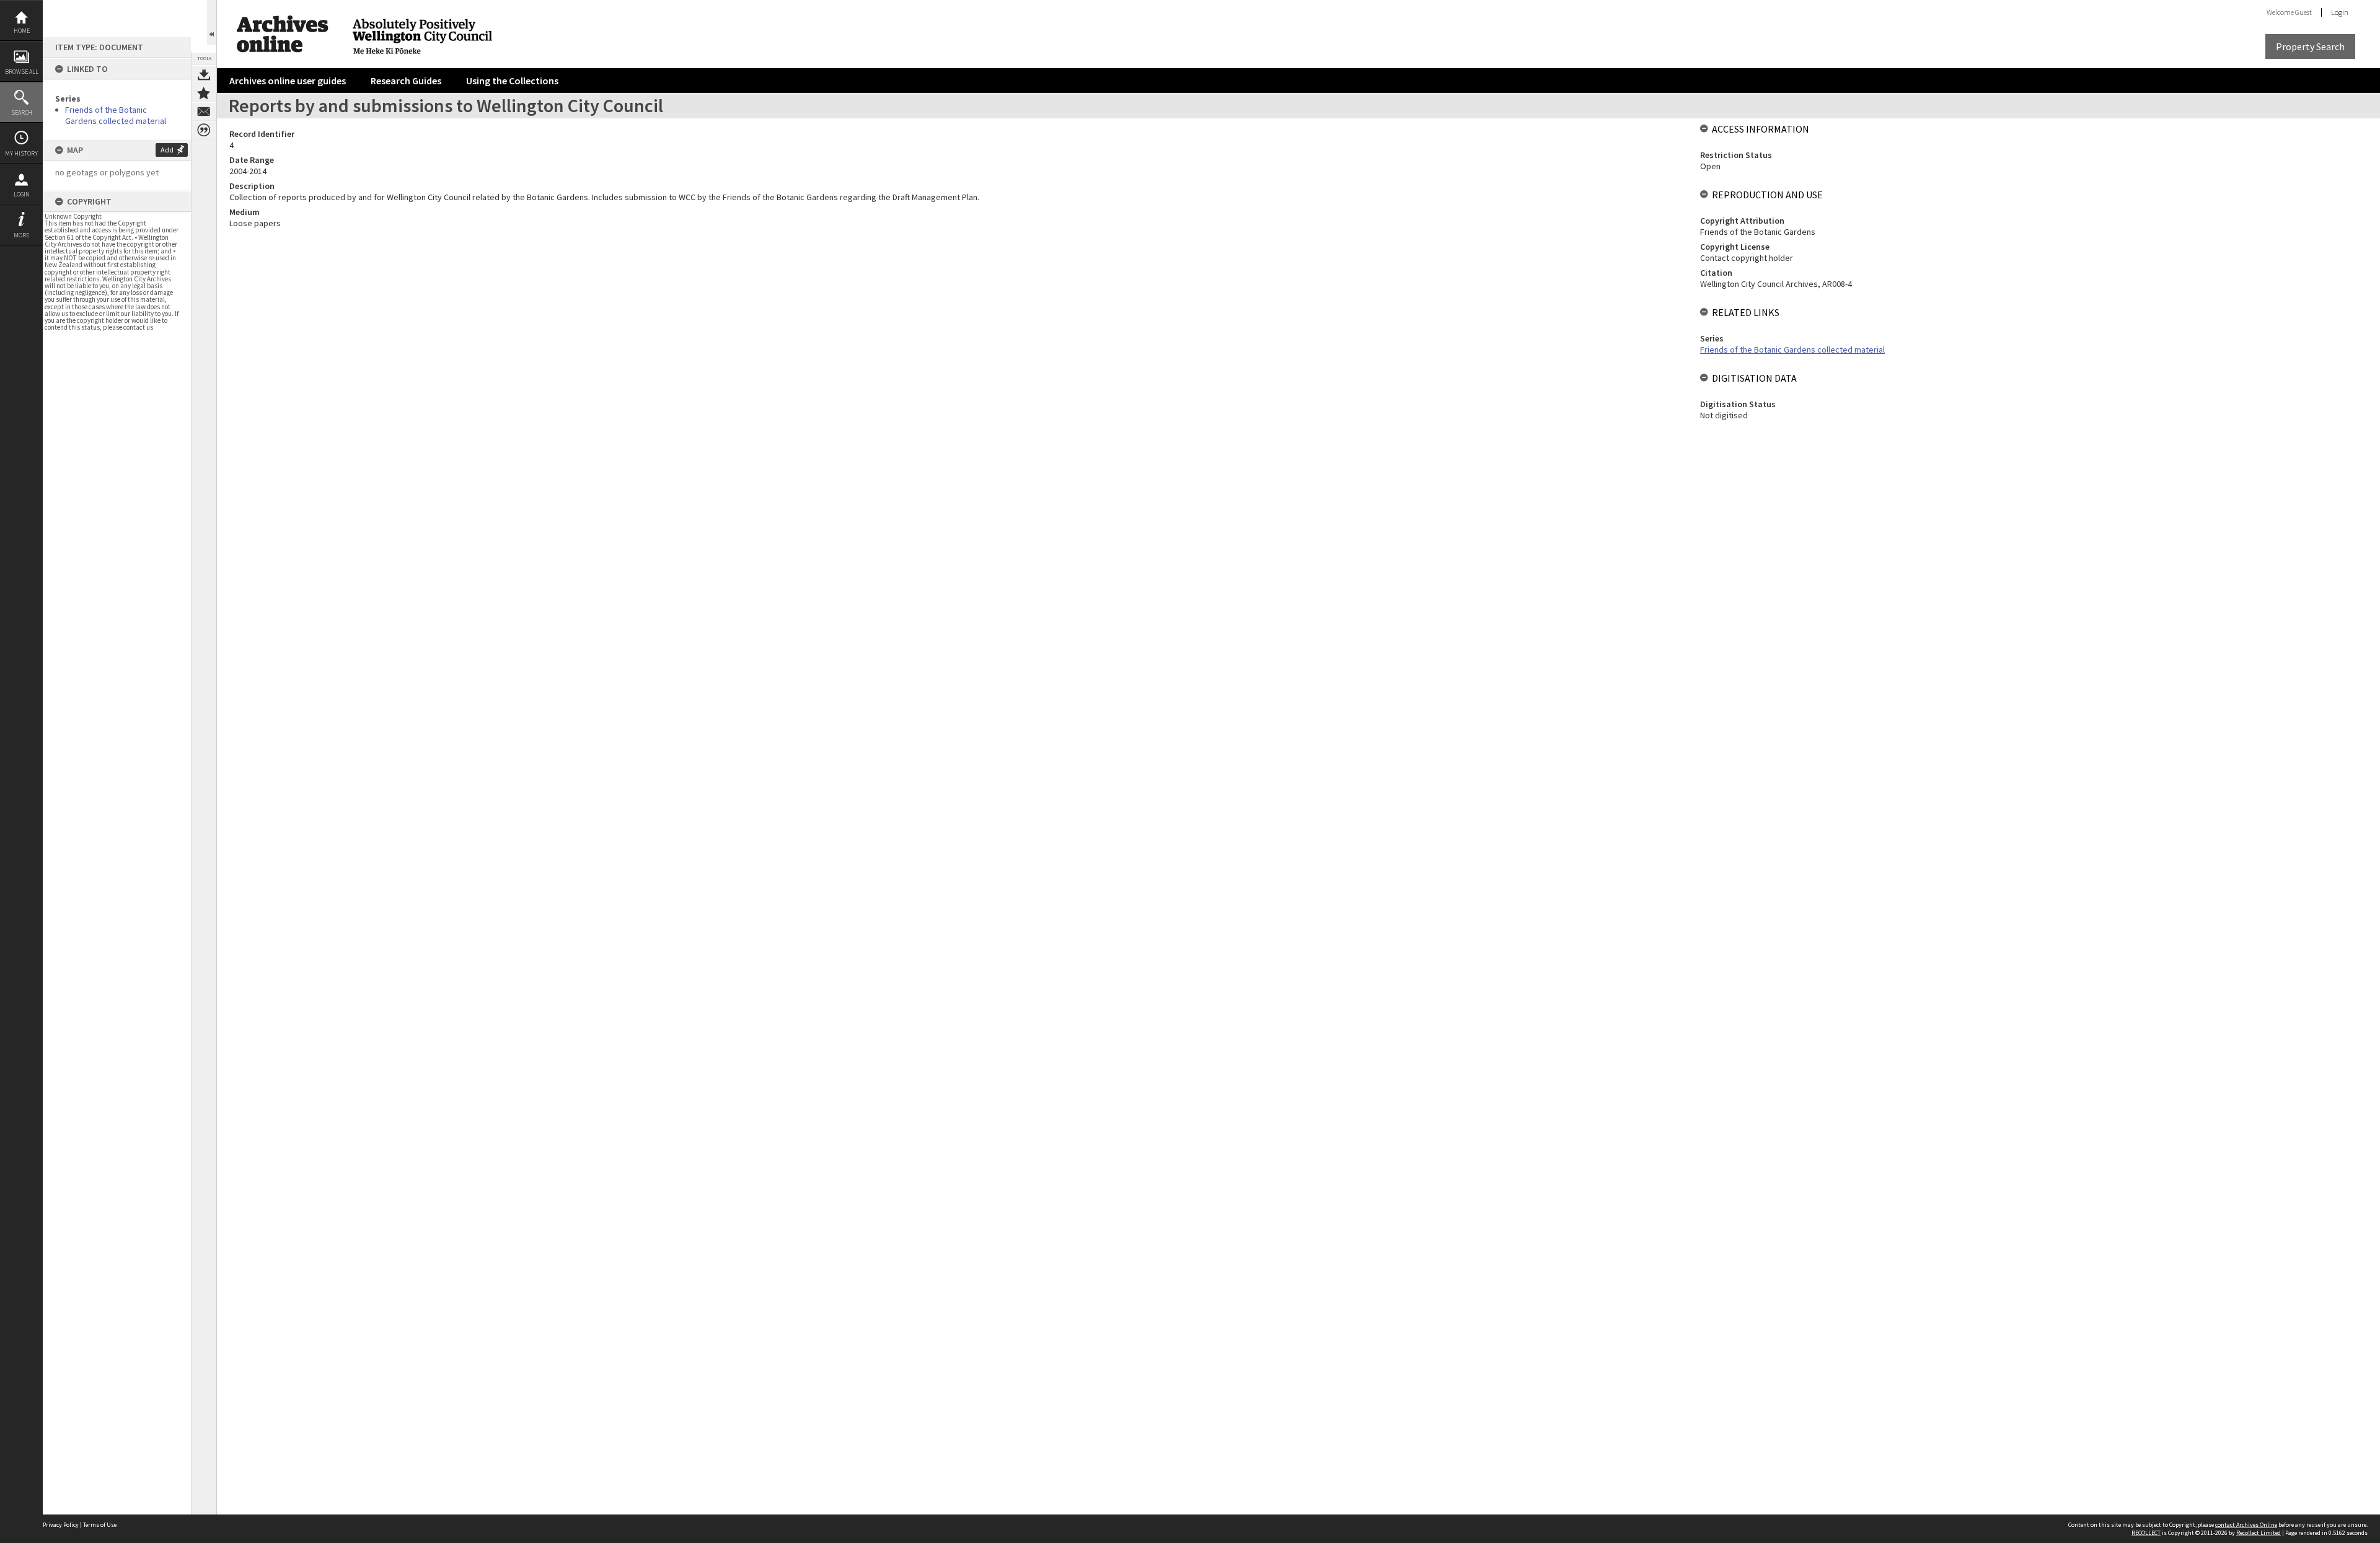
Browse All (22, 72)
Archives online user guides (288, 81)
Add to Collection (204, 93)
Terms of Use (100, 1525)
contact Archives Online (2246, 1525)
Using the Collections (512, 81)
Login (22, 194)
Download (204, 74)
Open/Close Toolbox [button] (212, 23)
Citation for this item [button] (204, 130)
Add (167, 150)
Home (22, 31)
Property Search (2310, 46)
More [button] (21, 235)
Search (22, 112)
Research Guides (406, 81)
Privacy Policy (61, 1525)
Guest (2303, 12)
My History (21, 153)
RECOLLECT (2146, 1533)
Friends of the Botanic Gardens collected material (116, 115)
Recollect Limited (2259, 1533)
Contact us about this (204, 112)
